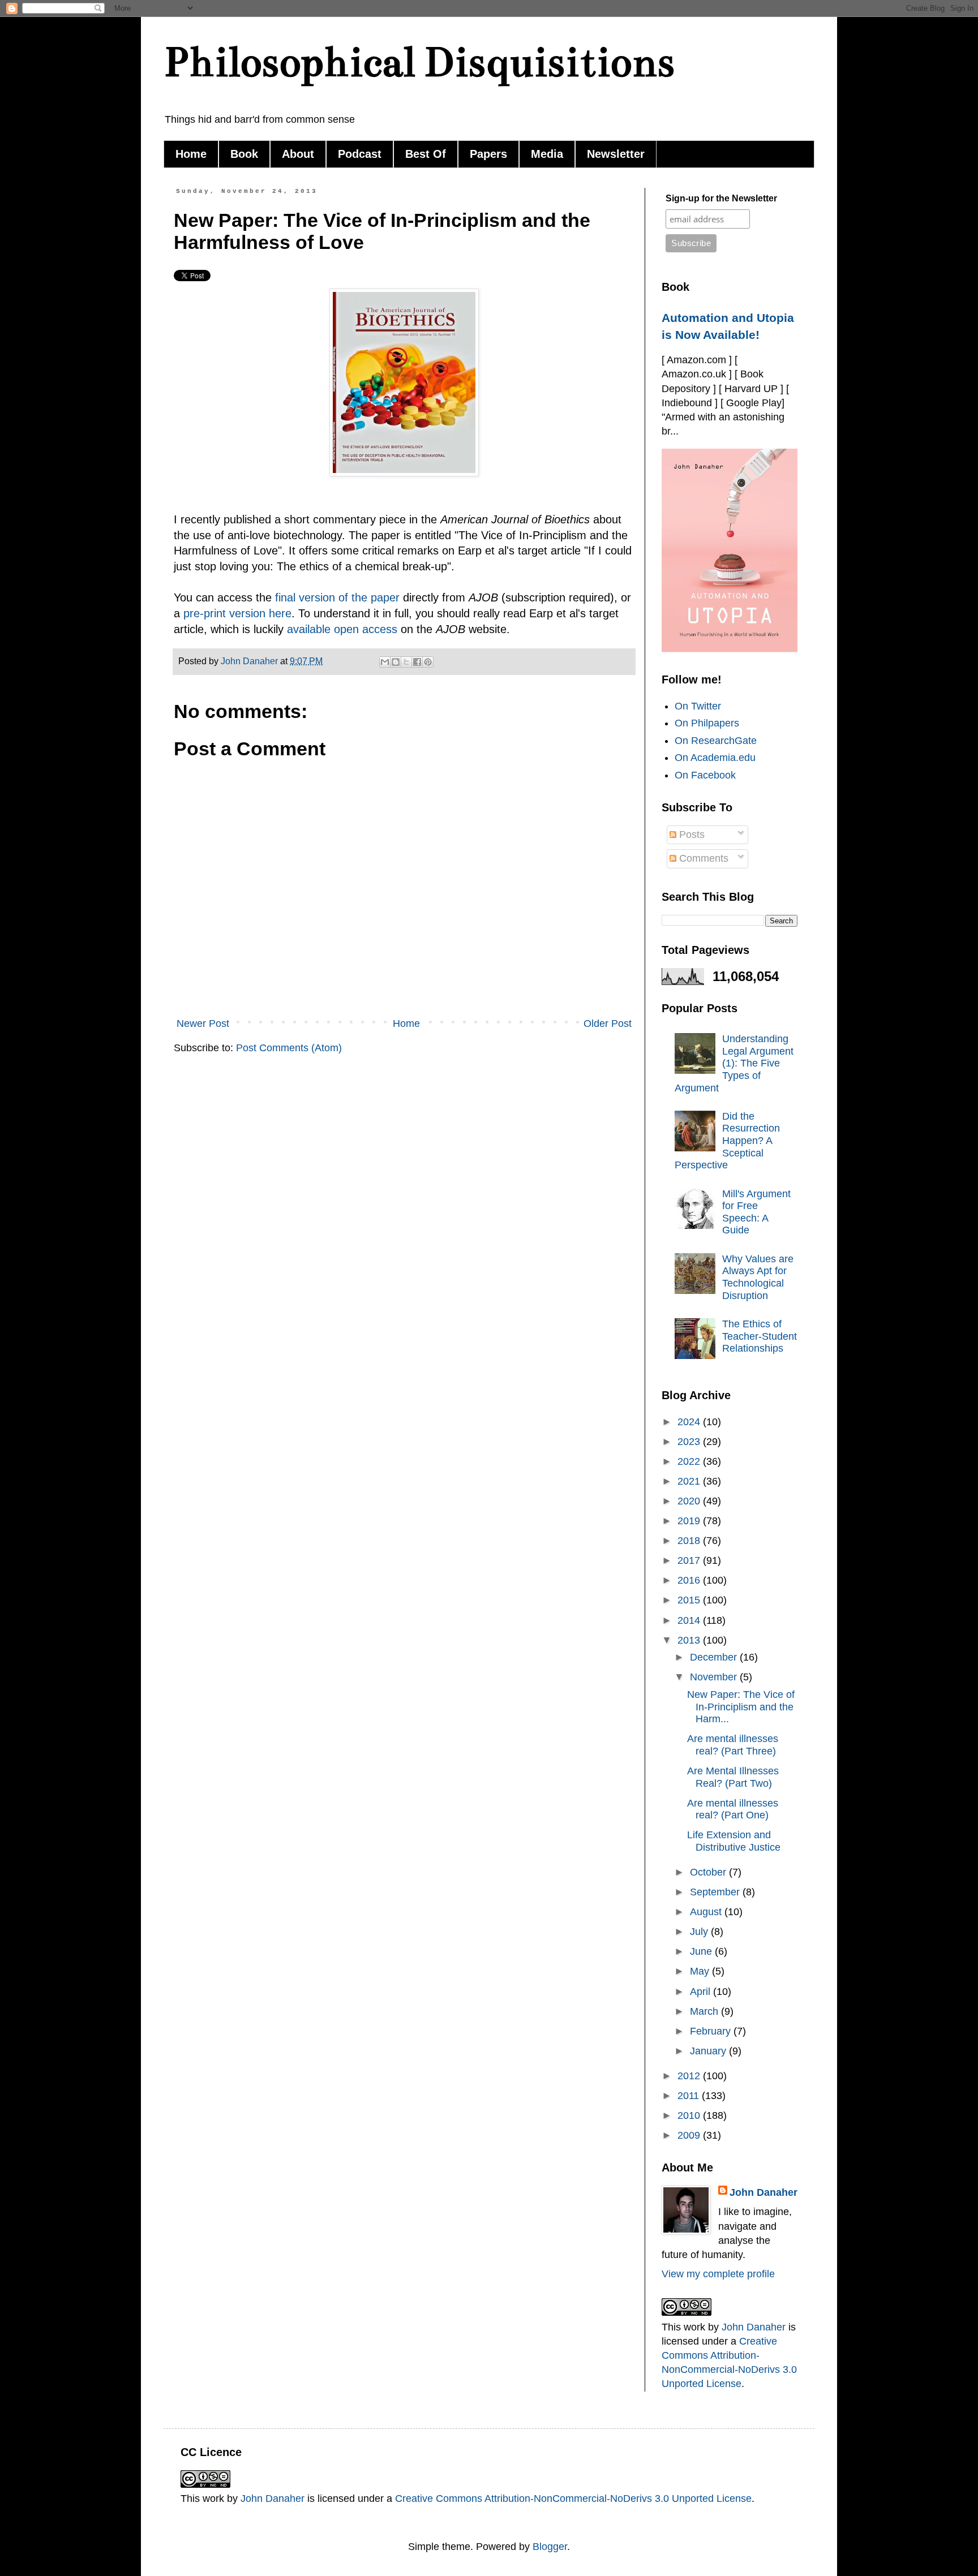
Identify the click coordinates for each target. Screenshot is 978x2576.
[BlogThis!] (396, 662)
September (716, 1892)
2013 (690, 1640)
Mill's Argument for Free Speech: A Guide (756, 1212)
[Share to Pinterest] (428, 662)
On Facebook (705, 775)
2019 (690, 1521)
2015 (690, 1600)
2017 (690, 1560)
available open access (342, 629)
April (702, 1992)
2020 (690, 1501)
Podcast (360, 154)
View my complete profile (718, 2274)
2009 (690, 2135)
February (712, 2031)
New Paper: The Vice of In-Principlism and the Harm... (741, 1707)
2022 (690, 1461)
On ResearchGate (716, 741)
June (702, 1951)
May (701, 1971)
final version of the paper (337, 597)
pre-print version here (237, 613)
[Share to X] (406, 662)
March (705, 2011)
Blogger (550, 2547)
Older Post (608, 1023)
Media (547, 154)
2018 (690, 1541)
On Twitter (698, 706)
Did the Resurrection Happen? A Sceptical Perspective (727, 1141)
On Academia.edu (715, 758)
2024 (690, 1422)
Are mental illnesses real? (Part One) (733, 1809)
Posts (690, 835)
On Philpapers (707, 723)
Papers (488, 154)
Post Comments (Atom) (289, 1048)
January (709, 2051)
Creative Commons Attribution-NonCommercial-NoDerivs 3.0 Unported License (573, 2498)
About (298, 154)
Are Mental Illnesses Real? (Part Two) (733, 1777)
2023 (690, 1442)
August (707, 1912)
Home (191, 154)
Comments (702, 858)
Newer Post (203, 1023)
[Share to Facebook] (417, 662)
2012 (690, 2076)
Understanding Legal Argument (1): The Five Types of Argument (734, 1063)
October (709, 1872)
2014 (690, 1620)
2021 (690, 1481)
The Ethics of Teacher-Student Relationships (760, 1336)
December (715, 1657)
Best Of (426, 154)
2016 (690, 1580)
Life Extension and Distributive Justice (734, 1841)
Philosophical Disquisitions (419, 62)
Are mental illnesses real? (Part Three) (733, 1745)
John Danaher (763, 2192)
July (700, 1932)
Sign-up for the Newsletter (721, 198)
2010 (690, 2115)
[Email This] (385, 662)
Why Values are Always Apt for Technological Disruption (758, 1277)
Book (244, 154)
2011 (690, 2096)
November (715, 1677)
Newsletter (616, 154)
